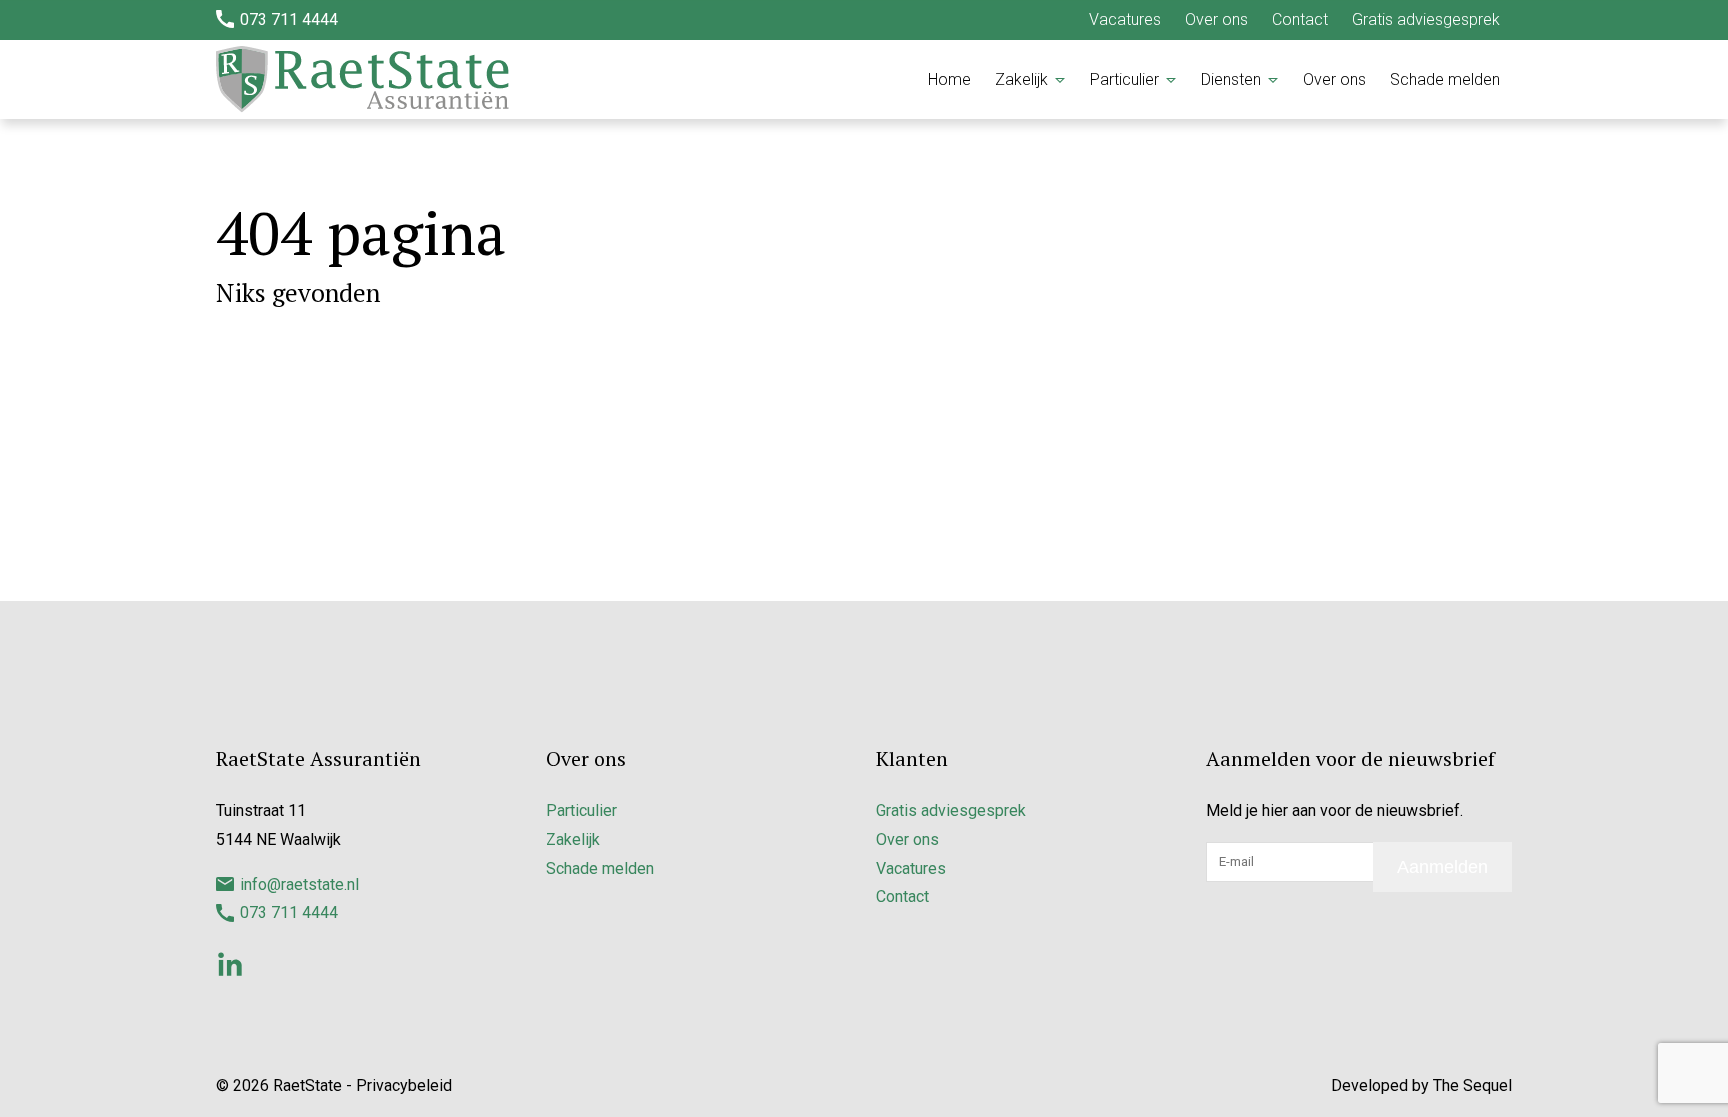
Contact (1300, 19)
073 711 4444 (289, 19)
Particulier (1124, 79)
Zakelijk (1021, 79)
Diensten (1231, 79)
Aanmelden (1442, 867)
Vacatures (1125, 19)
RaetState (307, 1085)
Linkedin (230, 964)
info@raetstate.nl (299, 884)
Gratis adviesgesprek (1426, 19)
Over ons (1216, 19)
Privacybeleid (404, 1085)
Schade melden (1445, 79)
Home (949, 79)
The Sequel (1472, 1085)
